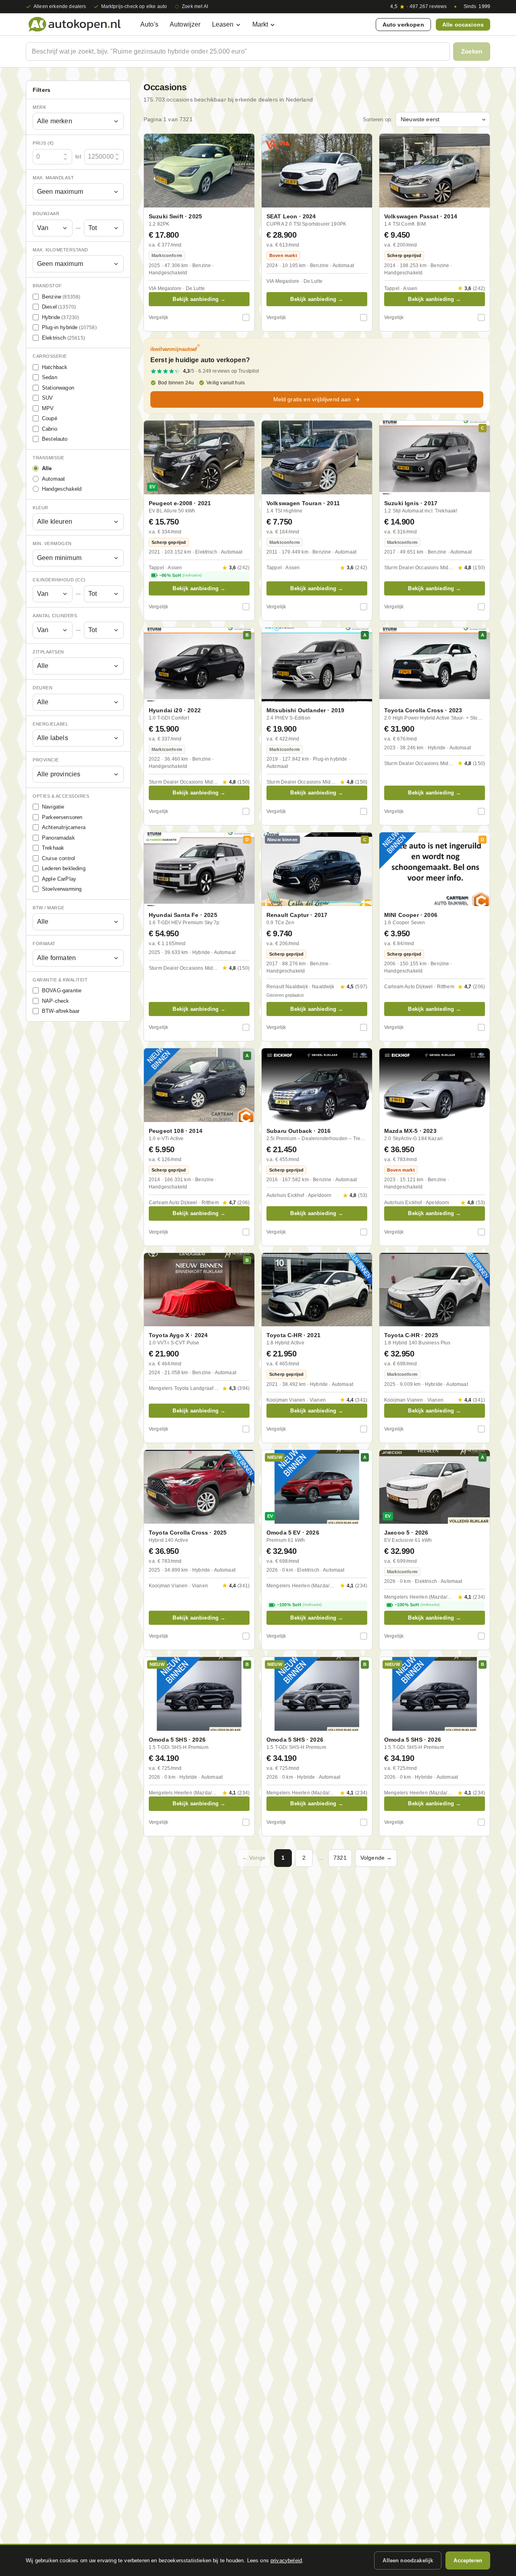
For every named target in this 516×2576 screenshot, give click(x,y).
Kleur (41, 508)
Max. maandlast (53, 178)
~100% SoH (299, 1605)
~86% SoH (180, 575)
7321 (340, 1858)
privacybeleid (286, 2560)
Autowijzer (185, 24)
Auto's (149, 24)
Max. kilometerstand (60, 250)
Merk (39, 107)
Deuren (43, 688)
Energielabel (50, 724)
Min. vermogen (52, 544)
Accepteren (468, 2560)
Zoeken (472, 51)
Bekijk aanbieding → (199, 299)
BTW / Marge (49, 908)
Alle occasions (463, 25)
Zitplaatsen (48, 652)
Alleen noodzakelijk (408, 2560)
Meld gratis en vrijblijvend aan (312, 399)
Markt (260, 24)
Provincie (46, 760)
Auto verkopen (403, 25)
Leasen (223, 24)
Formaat (44, 944)
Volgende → (376, 1858)
